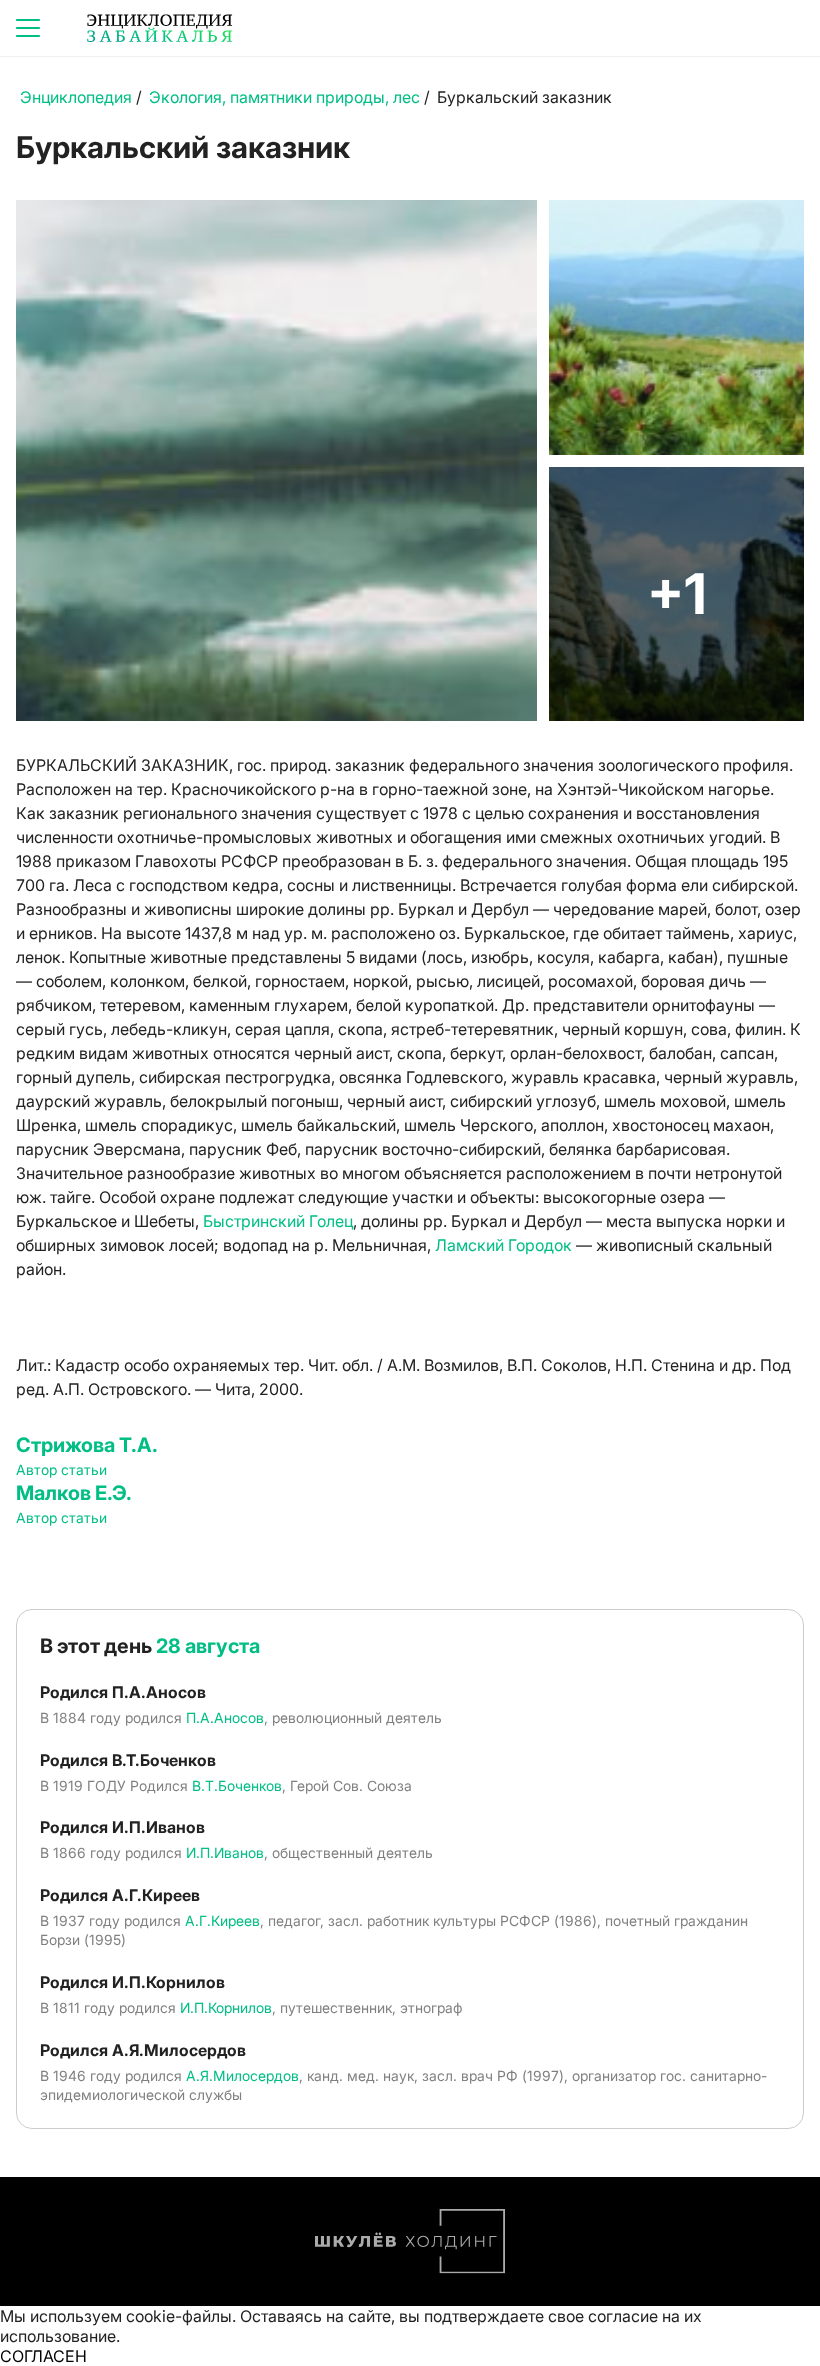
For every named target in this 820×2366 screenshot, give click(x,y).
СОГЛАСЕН (43, 2356)
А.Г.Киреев (222, 1920)
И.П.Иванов (225, 1852)
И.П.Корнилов (226, 2007)
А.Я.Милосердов (242, 2075)
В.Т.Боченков (237, 1785)
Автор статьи (61, 1469)
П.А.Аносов (225, 1717)
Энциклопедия (76, 97)
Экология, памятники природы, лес (284, 97)
